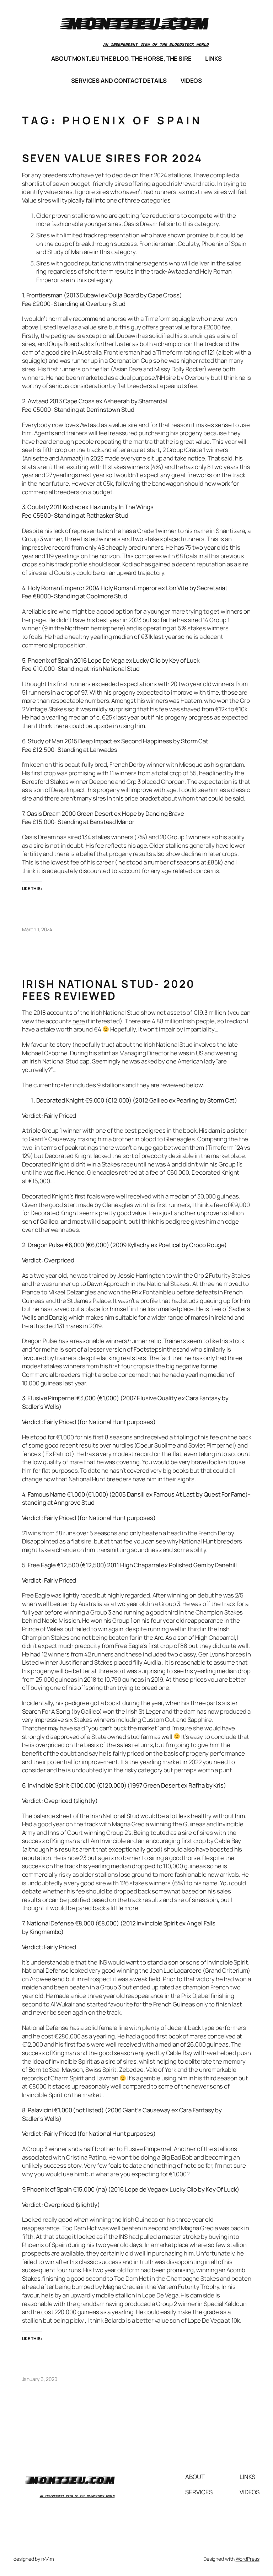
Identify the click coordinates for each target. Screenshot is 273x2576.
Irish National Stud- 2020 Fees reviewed (109, 990)
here (79, 1021)
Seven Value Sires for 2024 (112, 158)
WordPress (248, 2559)
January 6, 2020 (40, 2379)
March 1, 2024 (37, 929)
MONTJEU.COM (136, 23)
